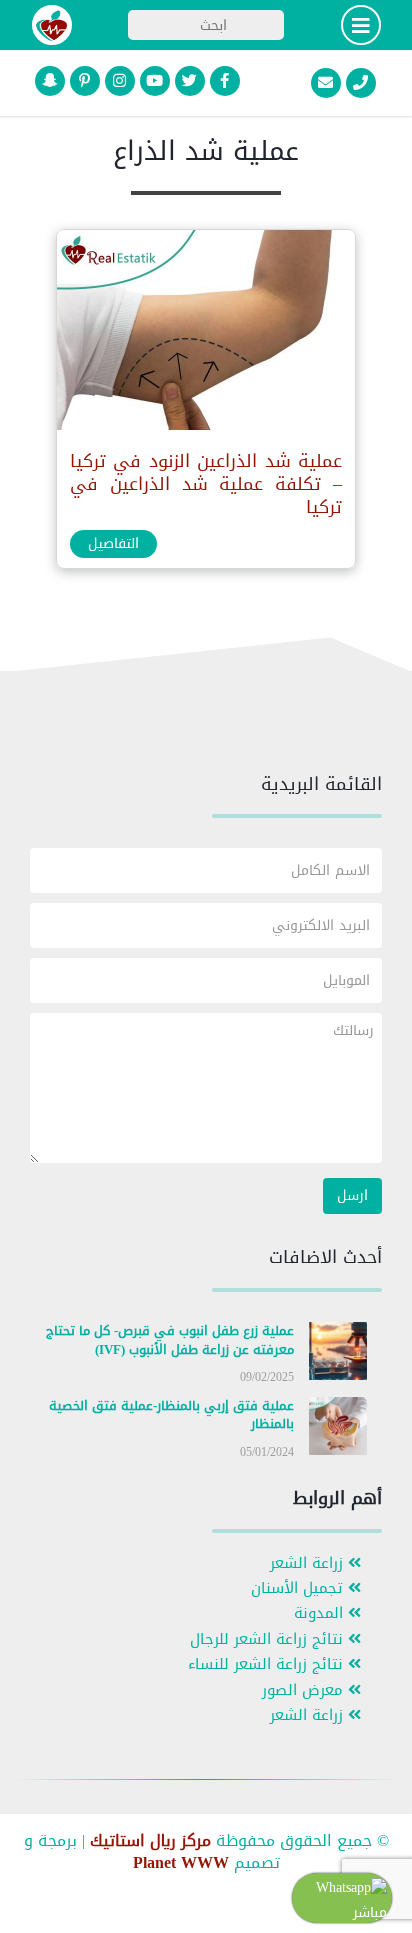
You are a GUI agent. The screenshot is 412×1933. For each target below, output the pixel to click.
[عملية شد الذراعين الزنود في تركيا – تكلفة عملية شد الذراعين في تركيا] (205, 334)
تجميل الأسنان (299, 1588)
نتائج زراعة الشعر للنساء (268, 1664)
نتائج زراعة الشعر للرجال (269, 1639)
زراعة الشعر (309, 1563)
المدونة (321, 1613)
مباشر (370, 1912)
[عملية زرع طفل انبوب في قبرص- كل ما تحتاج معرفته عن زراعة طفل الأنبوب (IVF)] (338, 1355)
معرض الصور (305, 1690)
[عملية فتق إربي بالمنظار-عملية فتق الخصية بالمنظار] (338, 1429)
